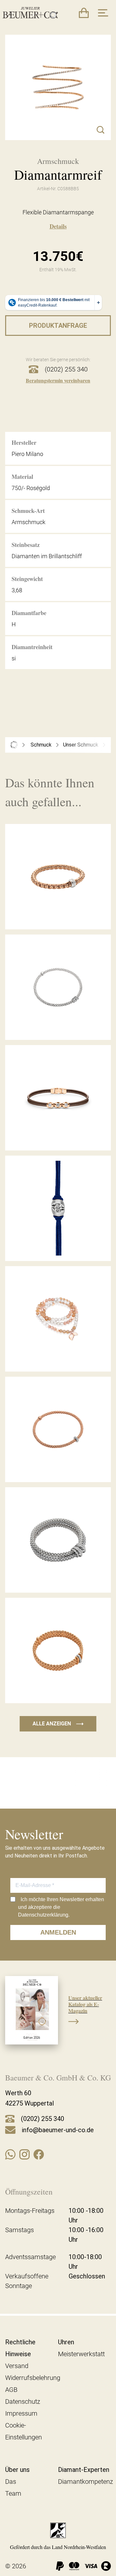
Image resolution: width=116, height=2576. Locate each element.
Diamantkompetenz (86, 2482)
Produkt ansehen (58, 915)
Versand (17, 2366)
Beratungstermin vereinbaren (58, 380)
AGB (11, 2390)
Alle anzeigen (58, 1724)
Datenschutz (23, 2402)
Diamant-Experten (84, 2470)
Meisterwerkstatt (81, 2354)
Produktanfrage (58, 326)
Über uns (17, 2470)
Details (58, 226)
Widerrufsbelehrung (33, 2378)
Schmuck (41, 745)
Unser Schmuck (81, 745)
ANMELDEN (58, 1932)
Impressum (21, 2413)
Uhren (66, 2342)
